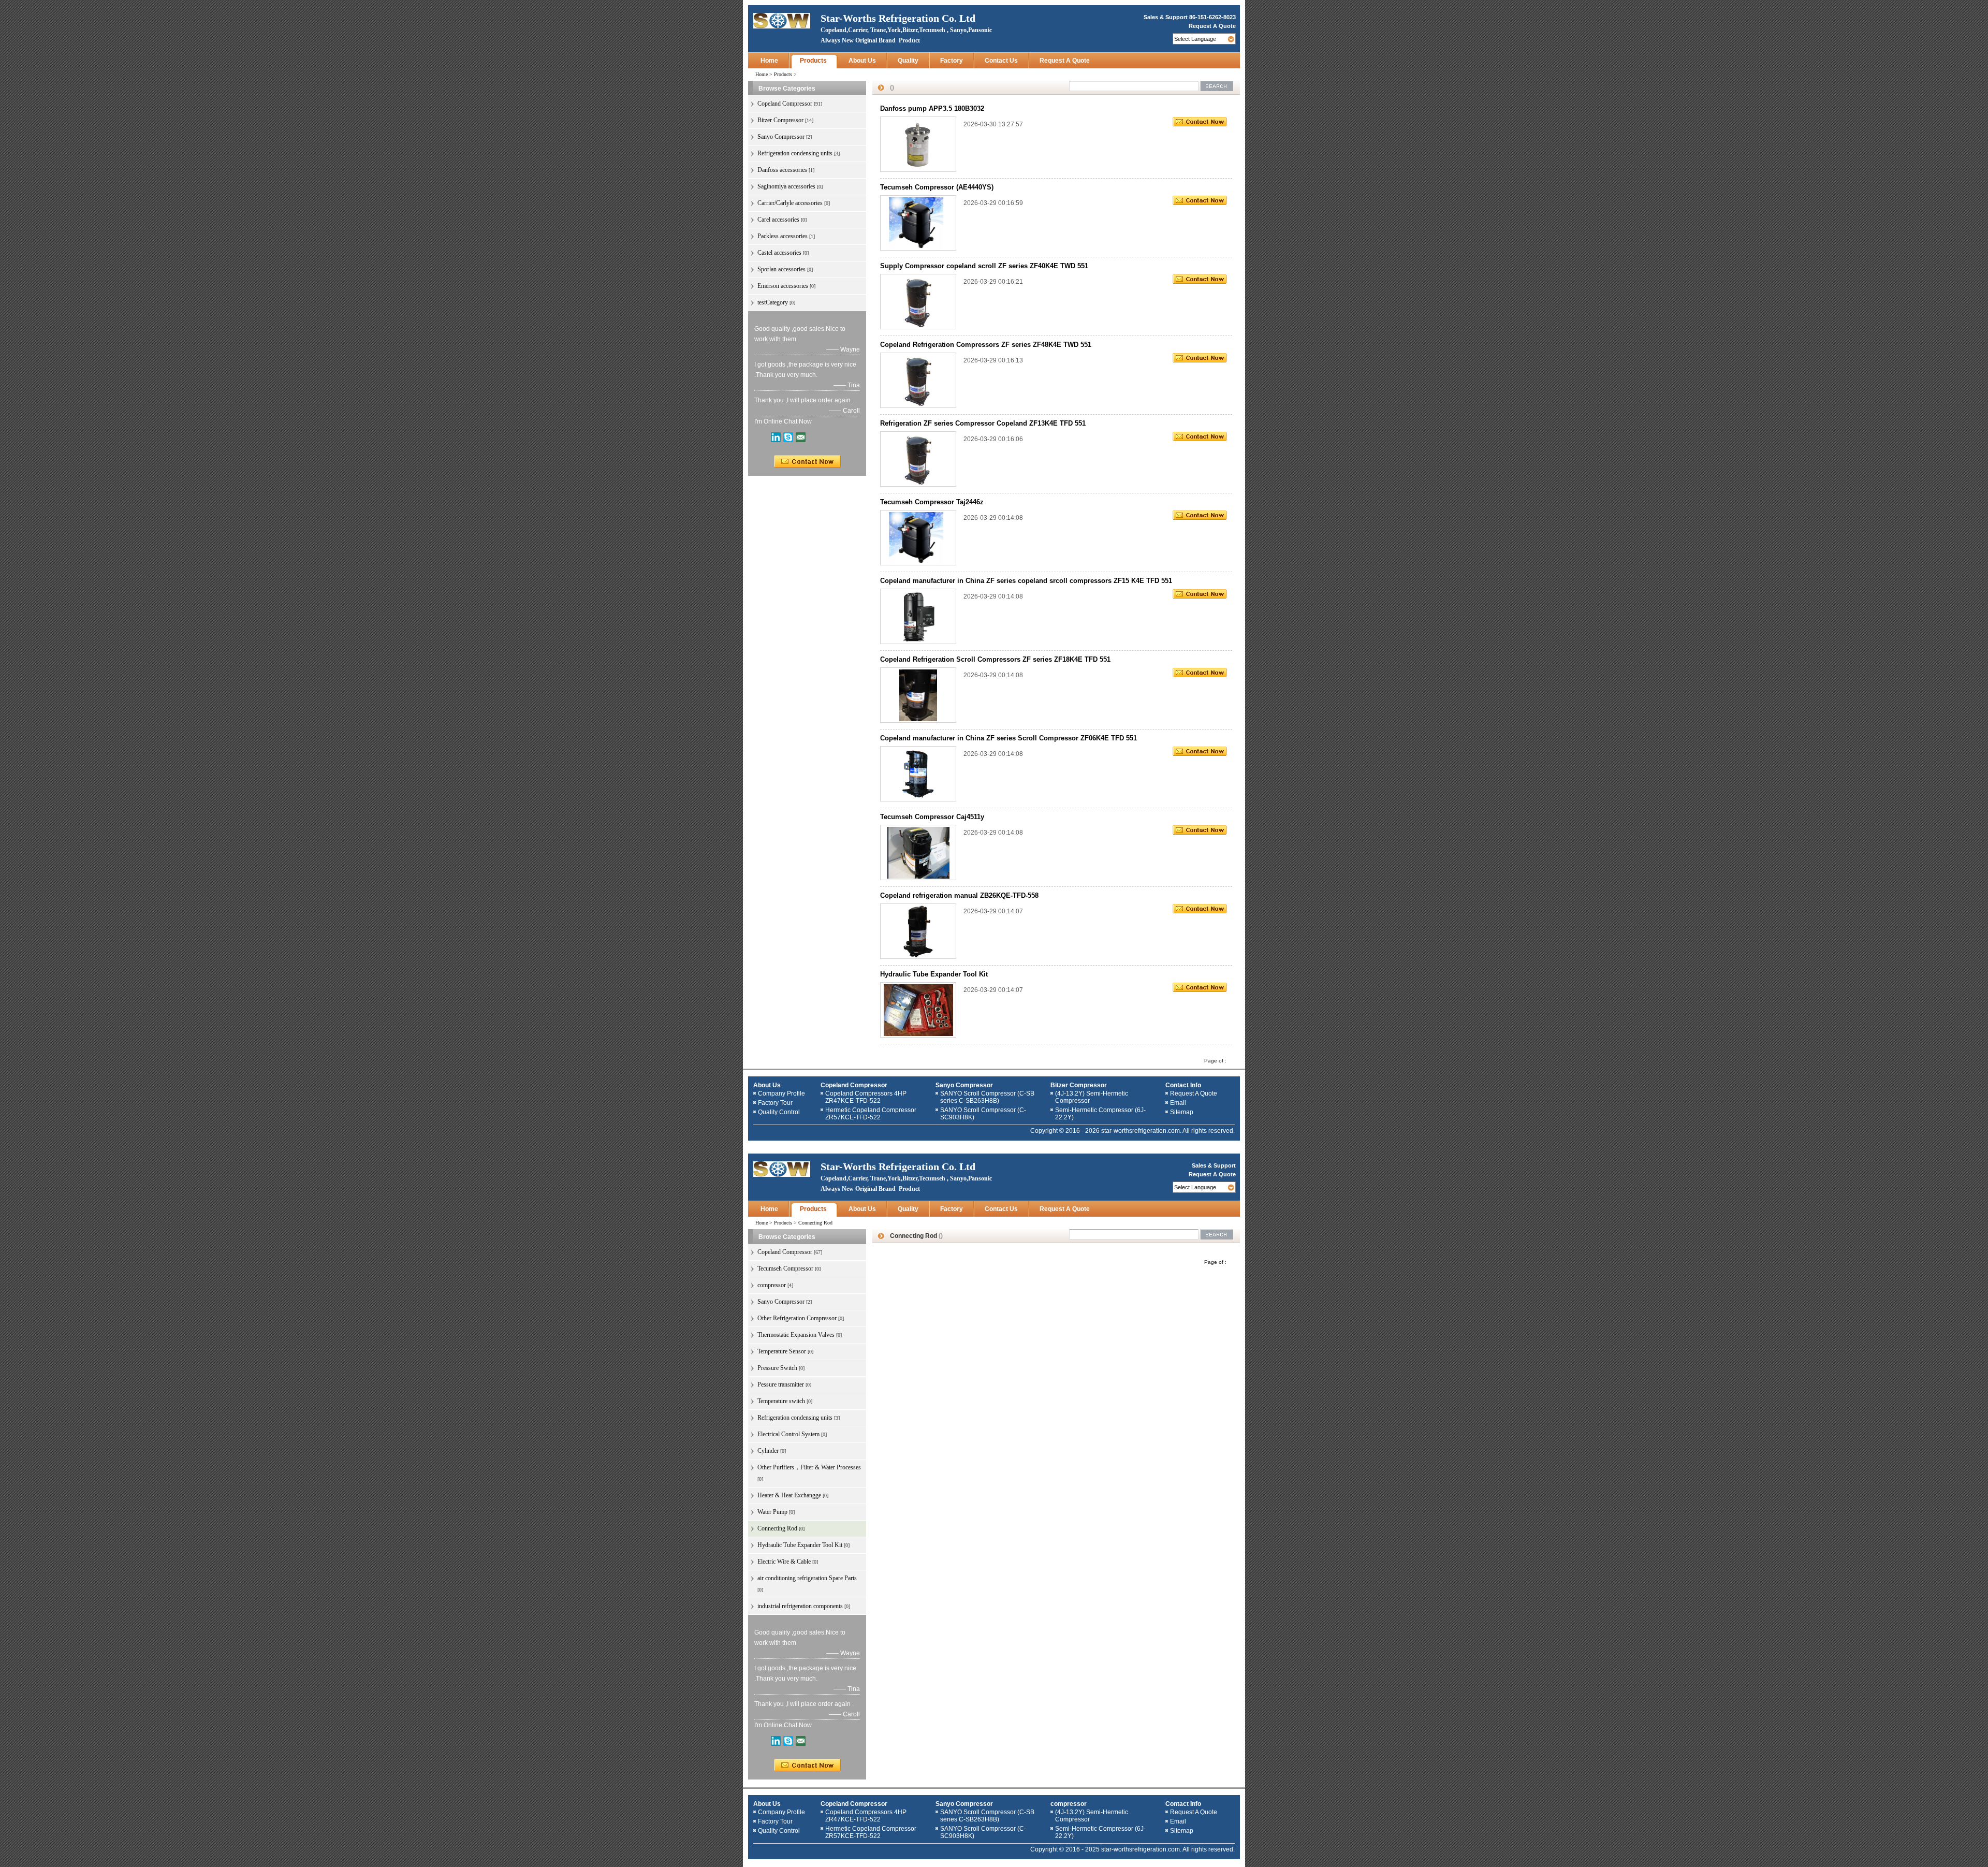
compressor (1069, 1804)
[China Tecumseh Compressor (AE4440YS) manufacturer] (918, 223)
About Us (862, 61)
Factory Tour (775, 1103)
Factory (952, 61)
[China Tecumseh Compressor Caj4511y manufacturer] (918, 852)
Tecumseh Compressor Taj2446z (932, 502)
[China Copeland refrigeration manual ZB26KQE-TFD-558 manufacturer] (918, 931)
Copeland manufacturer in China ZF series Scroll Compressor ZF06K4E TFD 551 (1008, 738)
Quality (908, 61)
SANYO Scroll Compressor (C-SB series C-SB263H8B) (987, 1097)
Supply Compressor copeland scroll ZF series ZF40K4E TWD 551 (984, 266)
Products (813, 61)
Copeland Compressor (854, 1085)
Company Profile (781, 1093)
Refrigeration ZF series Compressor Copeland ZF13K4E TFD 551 (983, 423)
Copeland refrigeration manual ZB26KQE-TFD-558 (959, 895)
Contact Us (1001, 61)
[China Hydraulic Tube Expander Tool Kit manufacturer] (918, 1010)
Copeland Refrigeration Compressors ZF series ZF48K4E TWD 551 (986, 345)
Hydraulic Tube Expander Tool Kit (934, 974)
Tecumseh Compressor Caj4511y (932, 817)
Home (769, 61)
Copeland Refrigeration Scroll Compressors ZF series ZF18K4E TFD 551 (995, 659)
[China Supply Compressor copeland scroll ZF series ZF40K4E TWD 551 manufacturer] (918, 301)
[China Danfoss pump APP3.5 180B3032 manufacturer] (918, 144)
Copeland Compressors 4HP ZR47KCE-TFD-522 (866, 1097)
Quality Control (779, 1112)
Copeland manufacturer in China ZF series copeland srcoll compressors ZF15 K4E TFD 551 (1026, 581)
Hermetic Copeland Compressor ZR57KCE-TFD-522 (871, 1114)
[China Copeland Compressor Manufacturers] (782, 20)
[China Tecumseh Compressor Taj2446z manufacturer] (918, 537)
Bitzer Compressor (1079, 1085)
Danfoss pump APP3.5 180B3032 (932, 108)
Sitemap (1182, 1112)
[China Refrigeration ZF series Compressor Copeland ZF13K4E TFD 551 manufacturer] (918, 459)
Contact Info (1183, 1085)
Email (1178, 1103)
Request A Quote (1212, 26)
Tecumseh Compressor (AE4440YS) (937, 187)
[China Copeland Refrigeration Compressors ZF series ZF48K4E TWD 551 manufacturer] (918, 380)
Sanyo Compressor (964, 1085)
